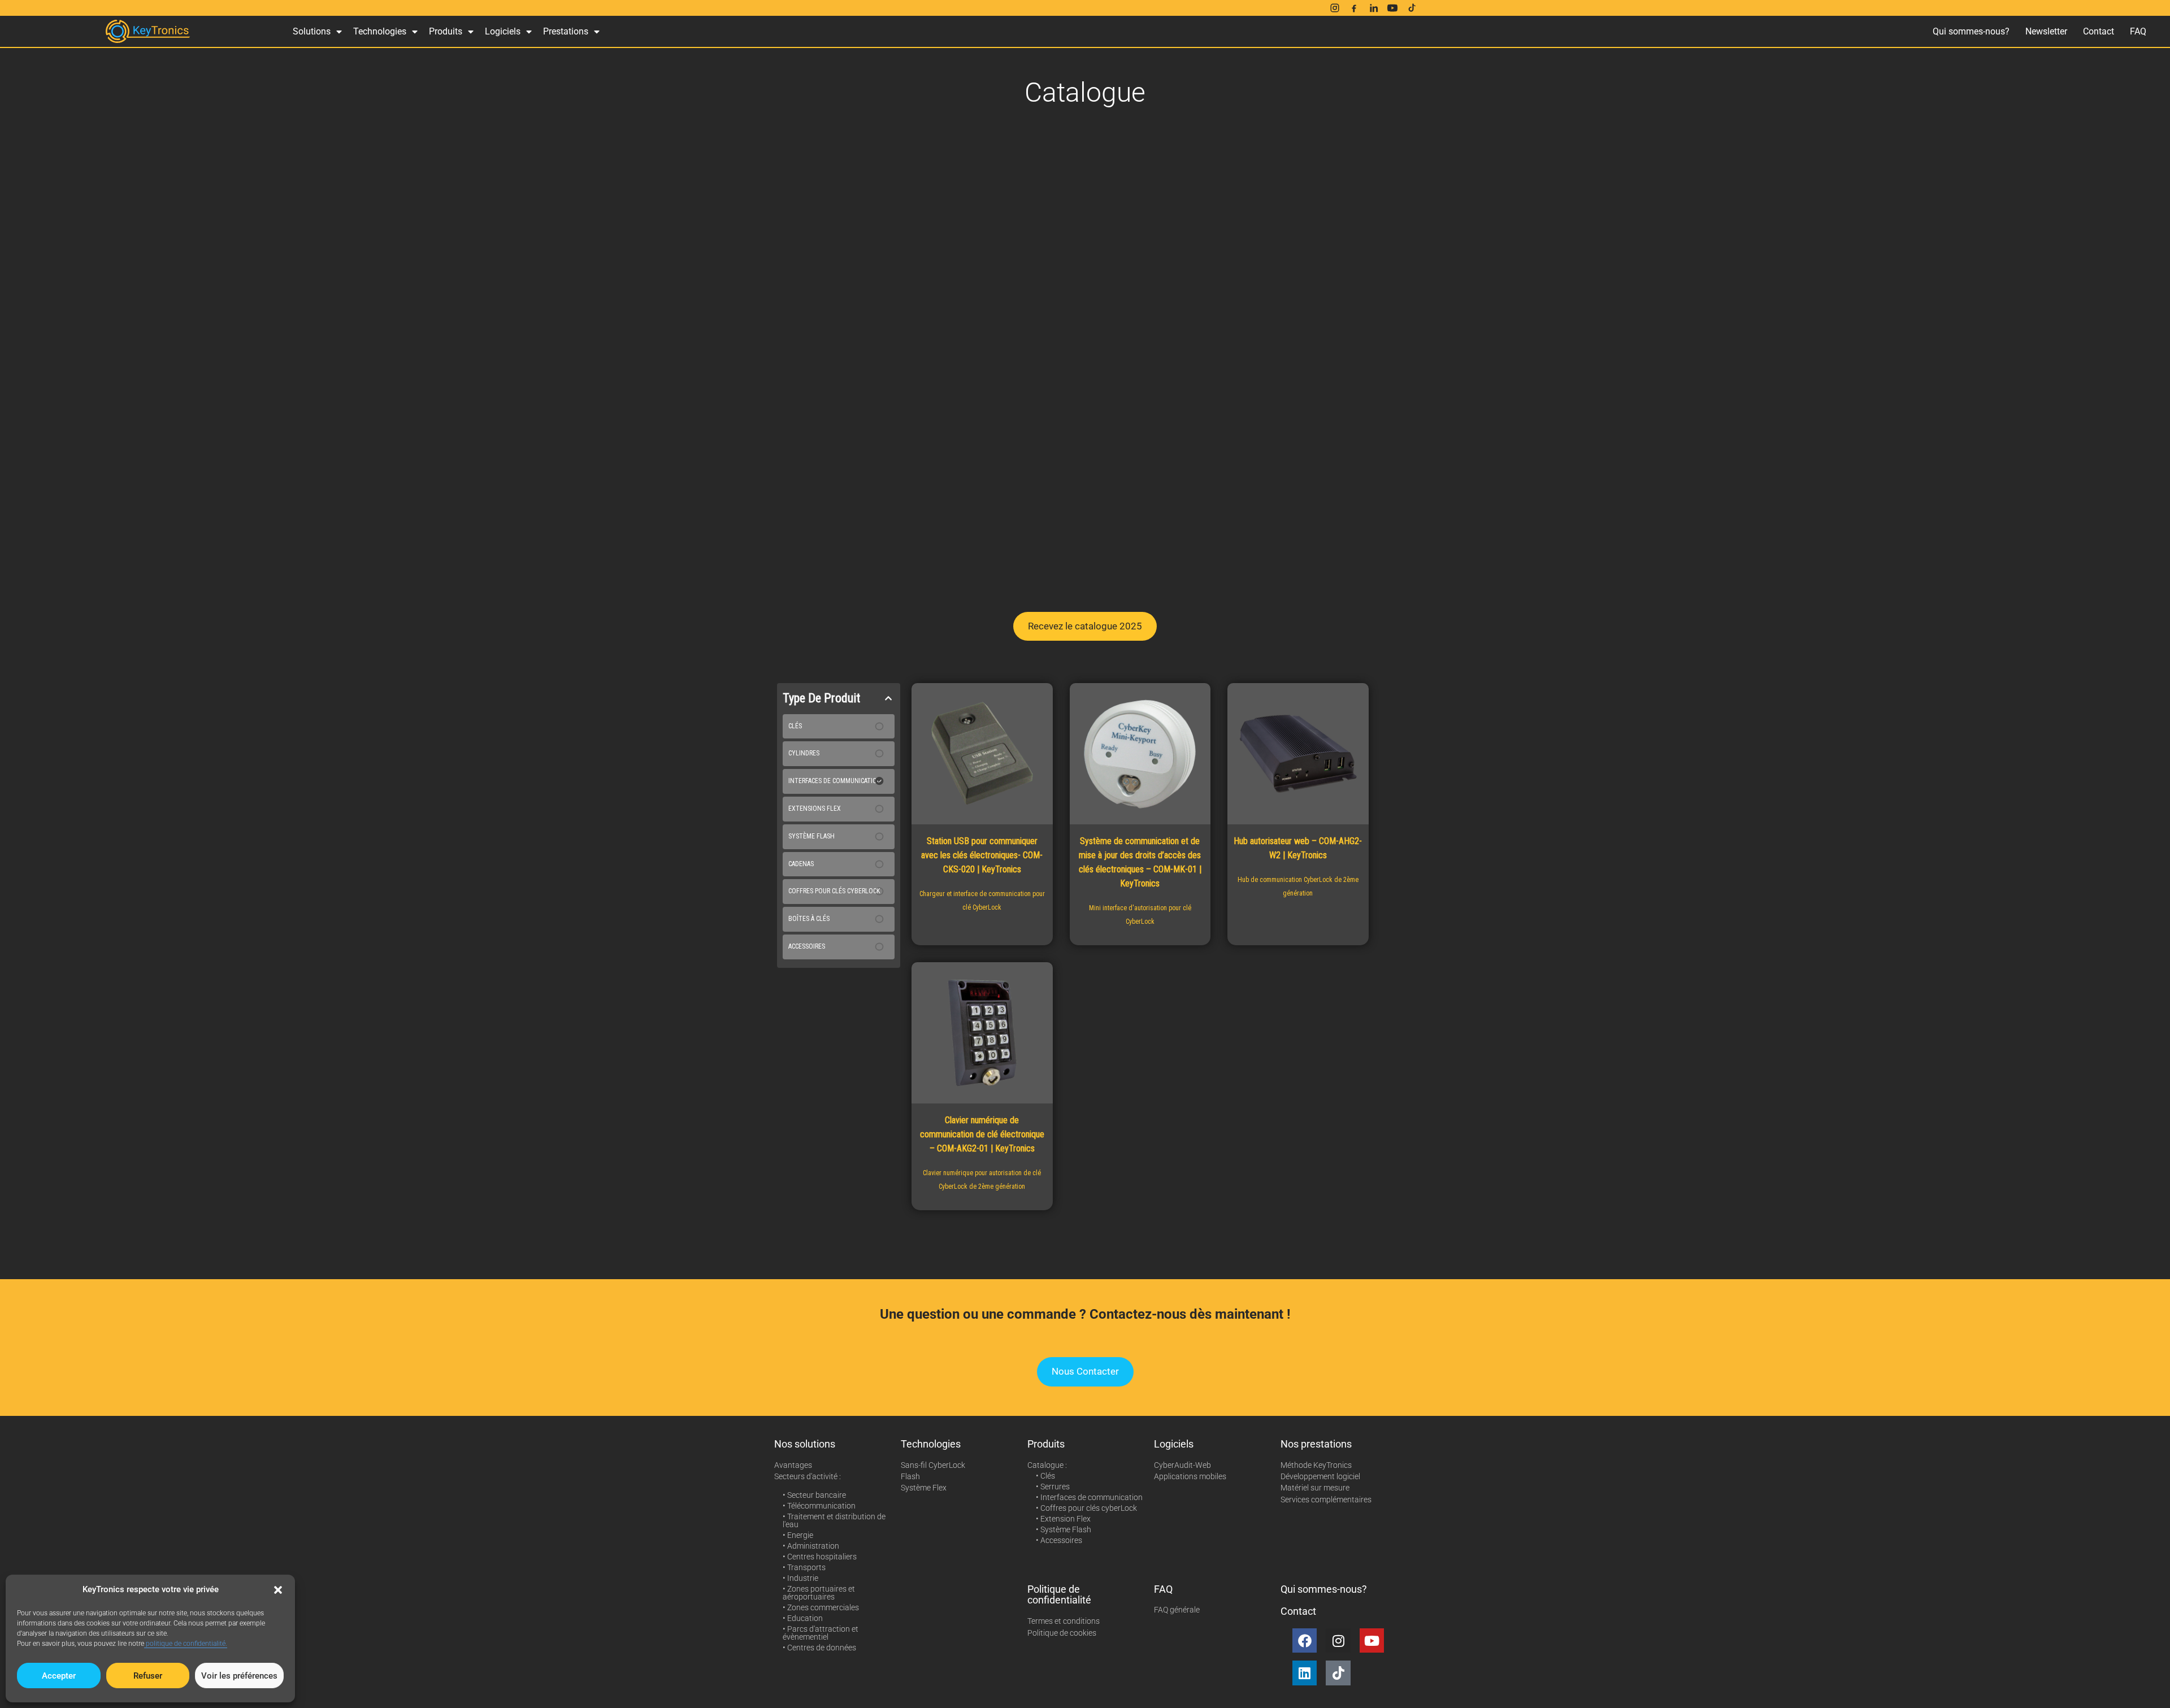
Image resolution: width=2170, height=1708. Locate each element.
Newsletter (2046, 31)
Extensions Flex (815, 809)
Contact (2099, 31)
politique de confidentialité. (186, 1644)
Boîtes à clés (809, 919)
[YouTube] (1392, 8)
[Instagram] (1335, 8)
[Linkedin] (1305, 1673)
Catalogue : (1047, 1465)
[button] (278, 1590)
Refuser (148, 1676)
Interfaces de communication (835, 781)
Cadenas (801, 864)
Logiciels (503, 31)
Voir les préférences (239, 1676)
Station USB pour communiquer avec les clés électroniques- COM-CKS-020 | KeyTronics (982, 855)
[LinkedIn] (1373, 8)
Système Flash (811, 836)
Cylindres (804, 753)
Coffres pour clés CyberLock (834, 891)
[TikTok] (1412, 8)
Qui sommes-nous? (1971, 31)
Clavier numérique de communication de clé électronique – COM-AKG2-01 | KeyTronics (982, 1134)
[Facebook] (1354, 8)
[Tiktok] (1338, 1673)
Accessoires (807, 946)
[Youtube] (1372, 1640)
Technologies (380, 31)
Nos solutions (805, 1444)
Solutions (312, 31)
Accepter (59, 1676)
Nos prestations (1316, 1444)
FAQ (2138, 31)
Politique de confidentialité (1059, 1595)
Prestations (566, 31)
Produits (446, 31)
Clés (795, 726)
